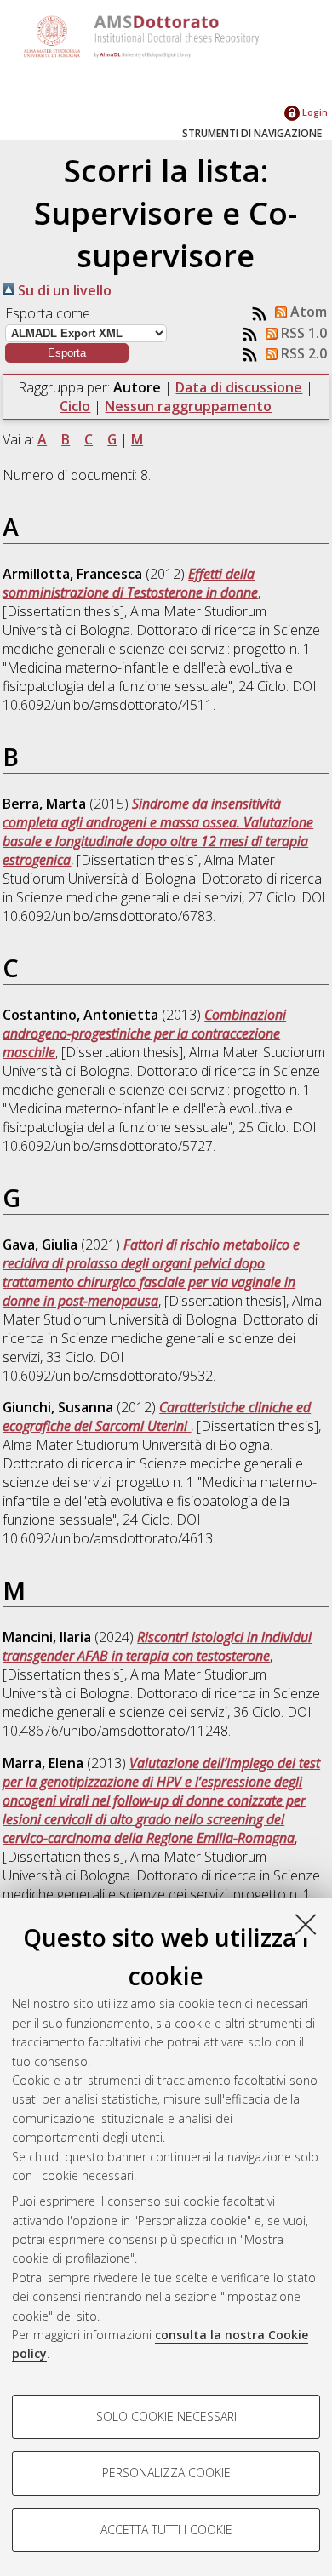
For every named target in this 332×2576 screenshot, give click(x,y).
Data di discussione (239, 387)
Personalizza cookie (166, 2473)
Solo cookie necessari (166, 2416)
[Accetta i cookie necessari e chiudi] (306, 1924)
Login (314, 112)
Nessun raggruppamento (188, 406)
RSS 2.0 (302, 353)
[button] (67, 353)
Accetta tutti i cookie (166, 2530)
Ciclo (75, 406)
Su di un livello (63, 290)
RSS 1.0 (302, 333)
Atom (307, 312)
